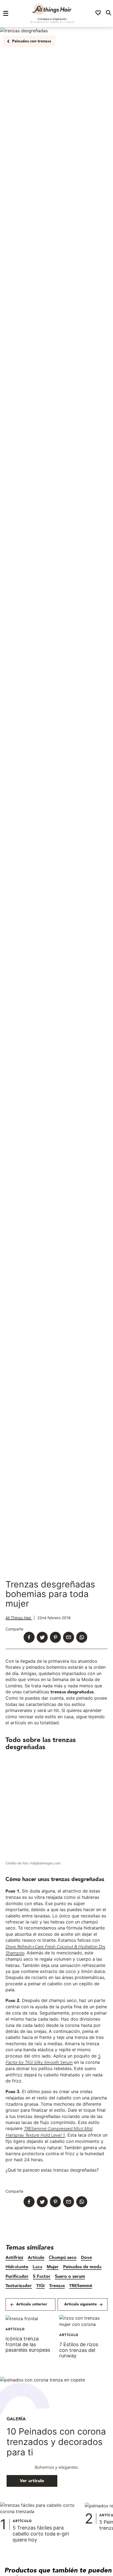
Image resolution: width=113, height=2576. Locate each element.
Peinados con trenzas (32, 41)
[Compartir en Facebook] (29, 1638)
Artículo (36, 2258)
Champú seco (63, 2258)
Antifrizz (14, 2258)
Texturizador (19, 2286)
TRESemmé (81, 2286)
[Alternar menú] (6, 14)
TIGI (40, 2286)
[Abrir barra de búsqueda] (109, 14)
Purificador (17, 2276)
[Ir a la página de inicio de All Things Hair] (52, 9)
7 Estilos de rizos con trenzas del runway (79, 2350)
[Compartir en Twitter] (42, 1638)
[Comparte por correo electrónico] (69, 1638)
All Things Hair (19, 1618)
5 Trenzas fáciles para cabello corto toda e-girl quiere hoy (41, 2534)
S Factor (42, 2276)
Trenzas (57, 2286)
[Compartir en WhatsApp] (82, 1638)
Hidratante (17, 2267)
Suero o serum (70, 2276)
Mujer (53, 2267)
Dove (86, 2258)
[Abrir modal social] (98, 14)
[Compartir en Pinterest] (55, 1638)
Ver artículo (32, 2481)
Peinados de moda (82, 2267)
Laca (37, 2267)
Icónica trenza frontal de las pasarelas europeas (28, 2344)
